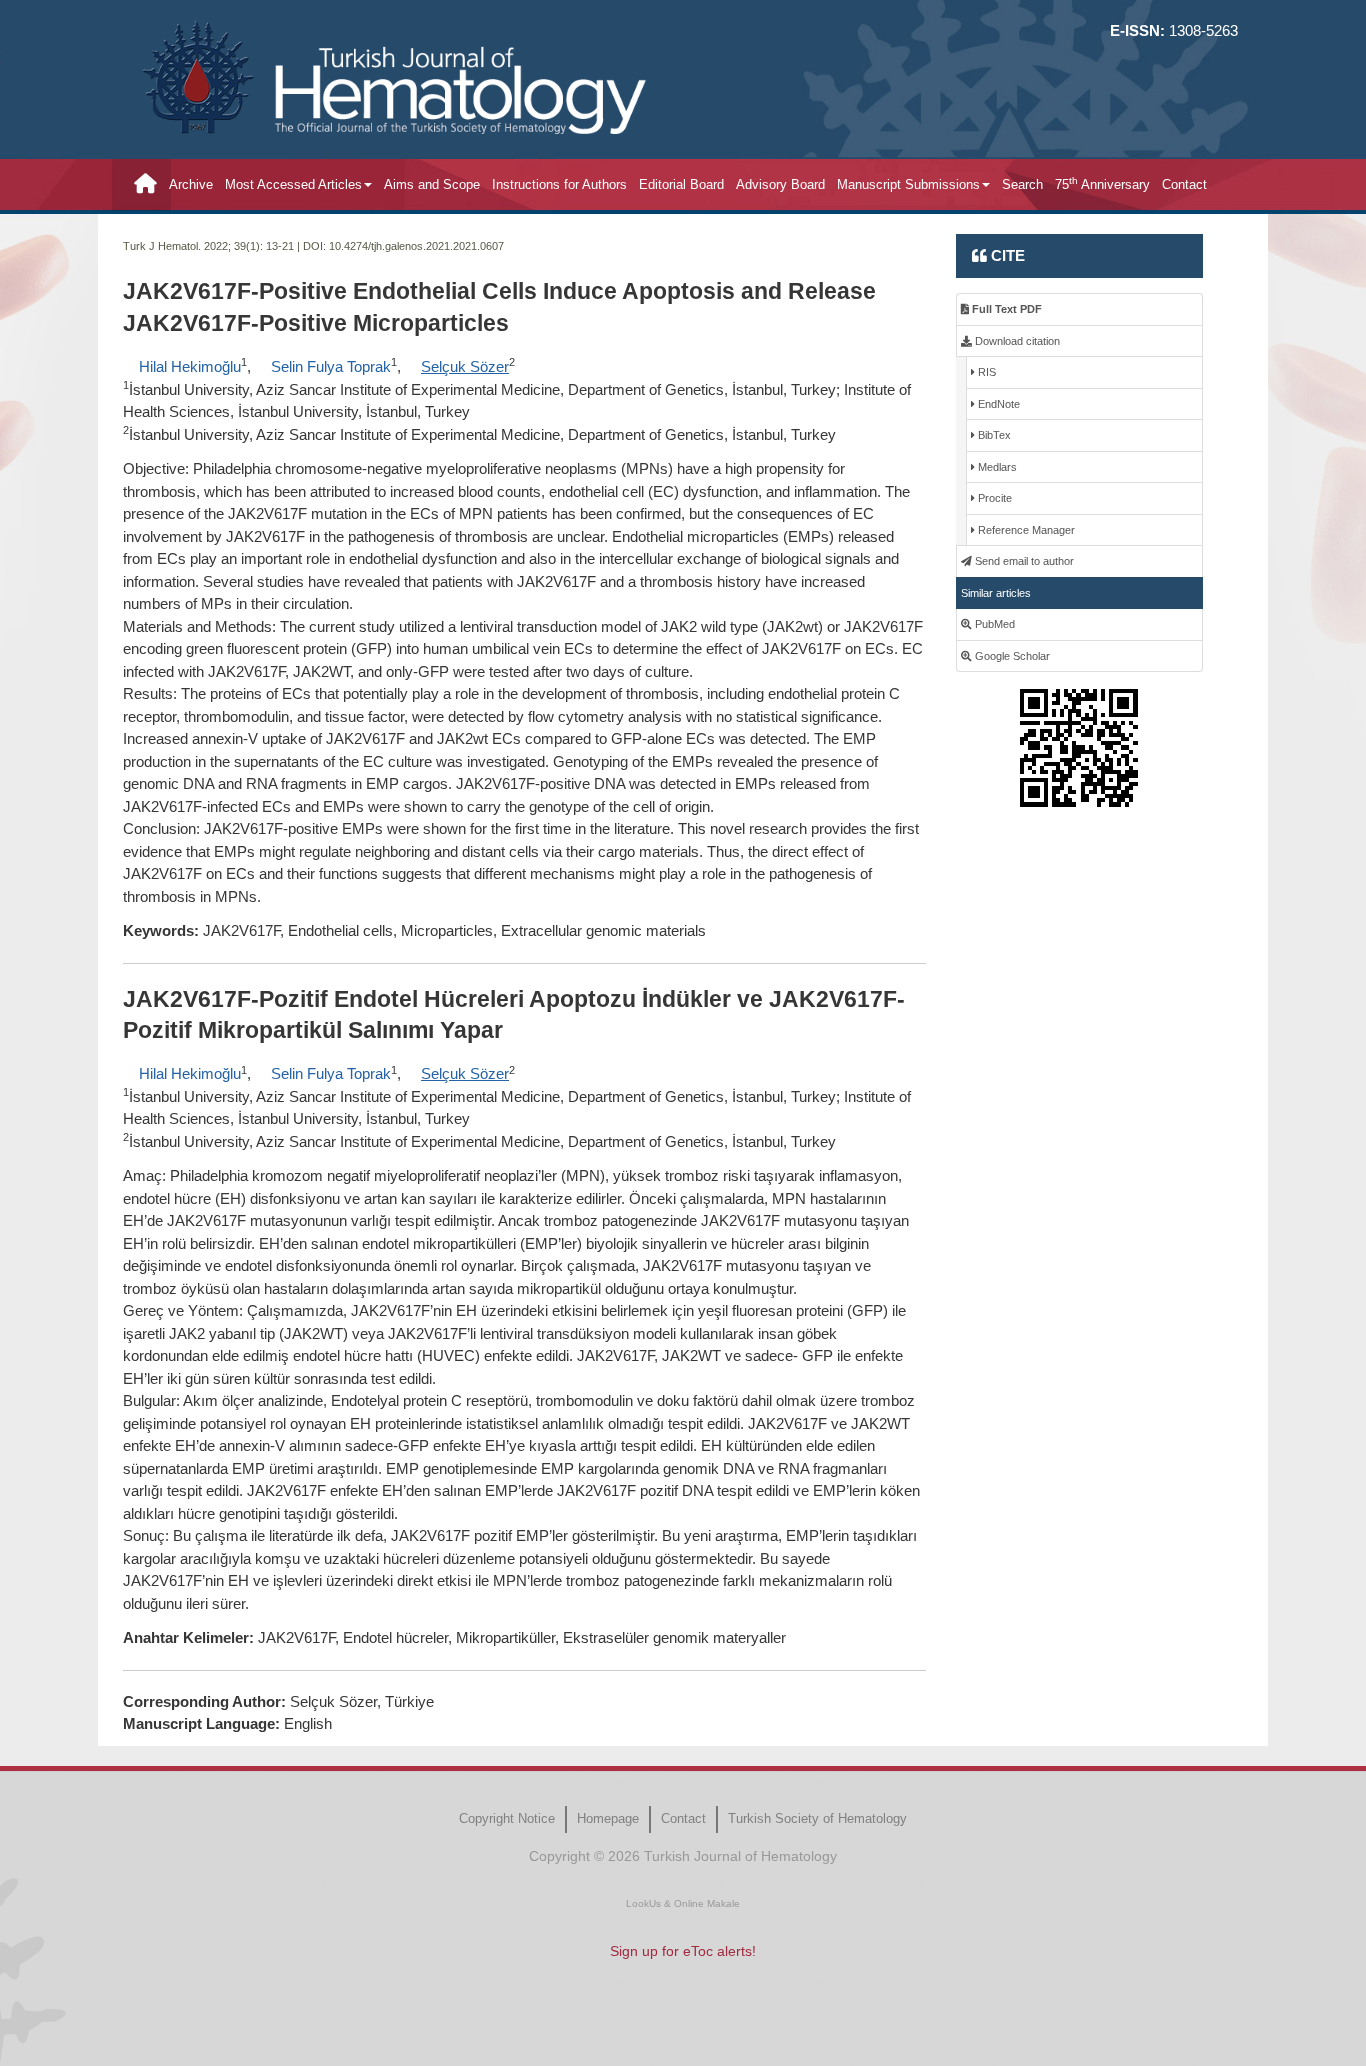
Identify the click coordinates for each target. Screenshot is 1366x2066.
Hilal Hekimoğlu (190, 366)
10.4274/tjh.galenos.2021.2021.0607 (416, 246)
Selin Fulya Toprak (331, 366)
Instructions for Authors (559, 184)
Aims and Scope (432, 184)
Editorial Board (681, 184)
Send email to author (1023, 561)
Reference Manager (1025, 530)
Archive (191, 184)
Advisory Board (780, 184)
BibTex (993, 435)
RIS (985, 372)
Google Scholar (1011, 656)
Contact (1184, 184)
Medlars (996, 467)
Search (1022, 184)
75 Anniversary (1102, 183)
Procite (993, 498)
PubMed (993, 624)
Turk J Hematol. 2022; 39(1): (193, 246)
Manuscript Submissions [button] (908, 184)
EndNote (997, 404)
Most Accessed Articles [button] (293, 184)
